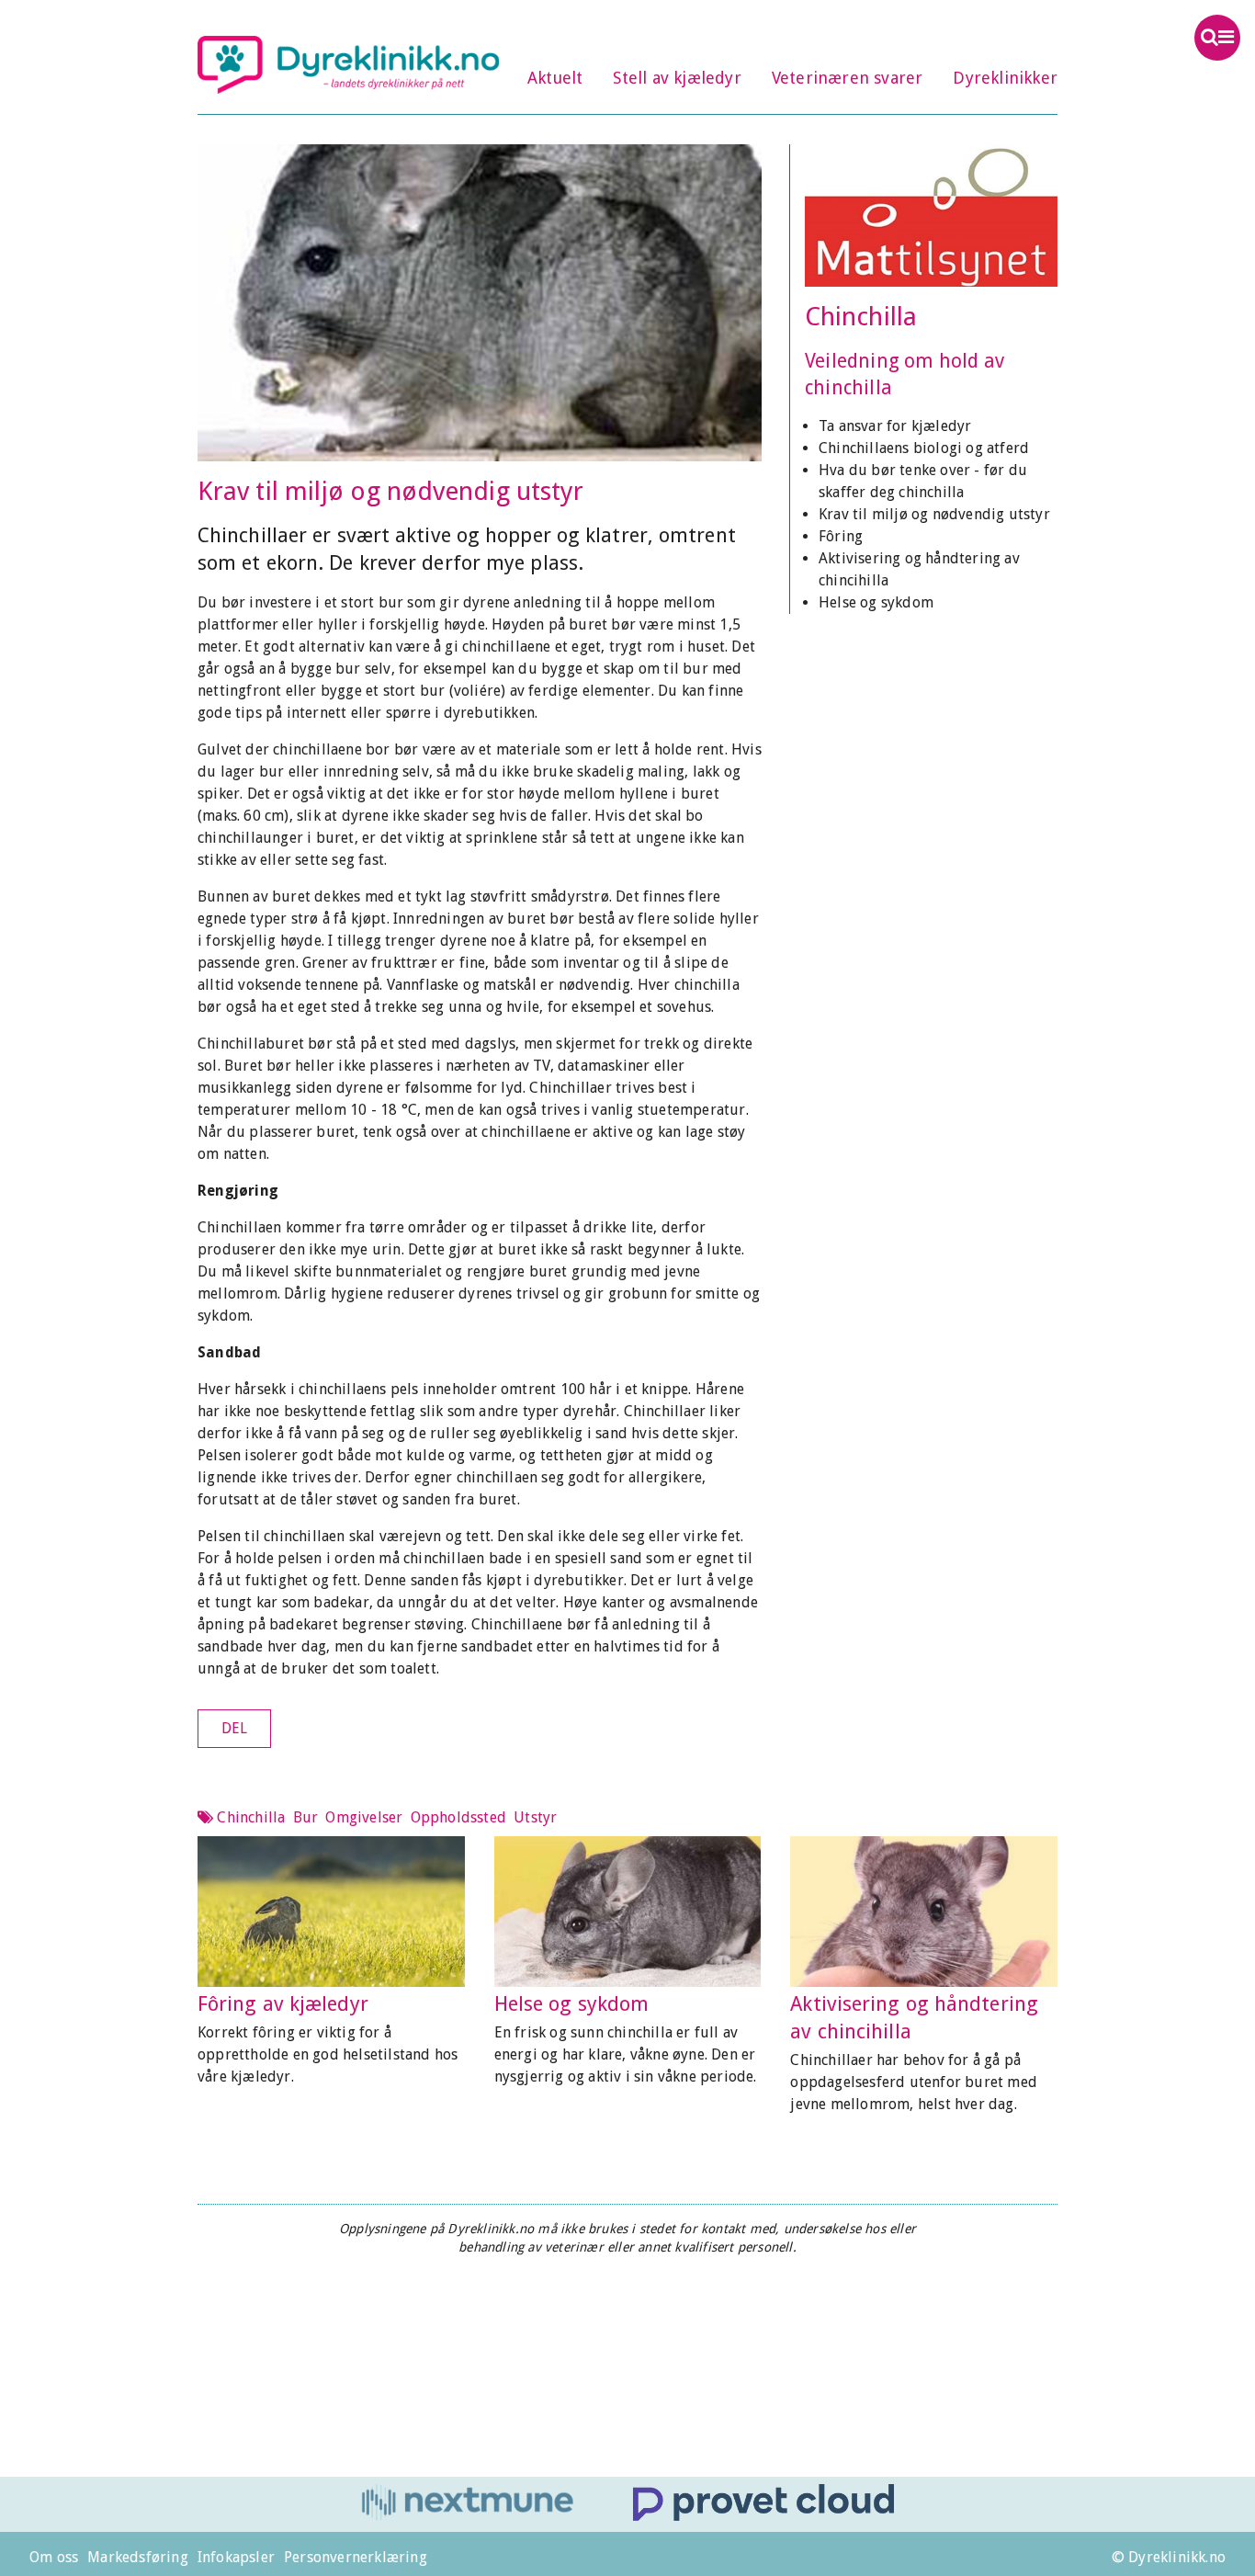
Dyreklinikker (1005, 78)
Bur (306, 1817)
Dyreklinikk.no (348, 64)
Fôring (841, 536)
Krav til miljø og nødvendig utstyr (934, 514)
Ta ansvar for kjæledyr (895, 426)
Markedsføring (138, 2557)
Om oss (54, 2557)
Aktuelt (555, 78)
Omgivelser (364, 1817)
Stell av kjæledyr (677, 78)
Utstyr (535, 1817)
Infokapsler (236, 2557)
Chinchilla (861, 317)
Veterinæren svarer (848, 78)
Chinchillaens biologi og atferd (924, 448)
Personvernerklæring (356, 2557)
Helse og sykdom (876, 602)
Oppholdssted (458, 1817)
